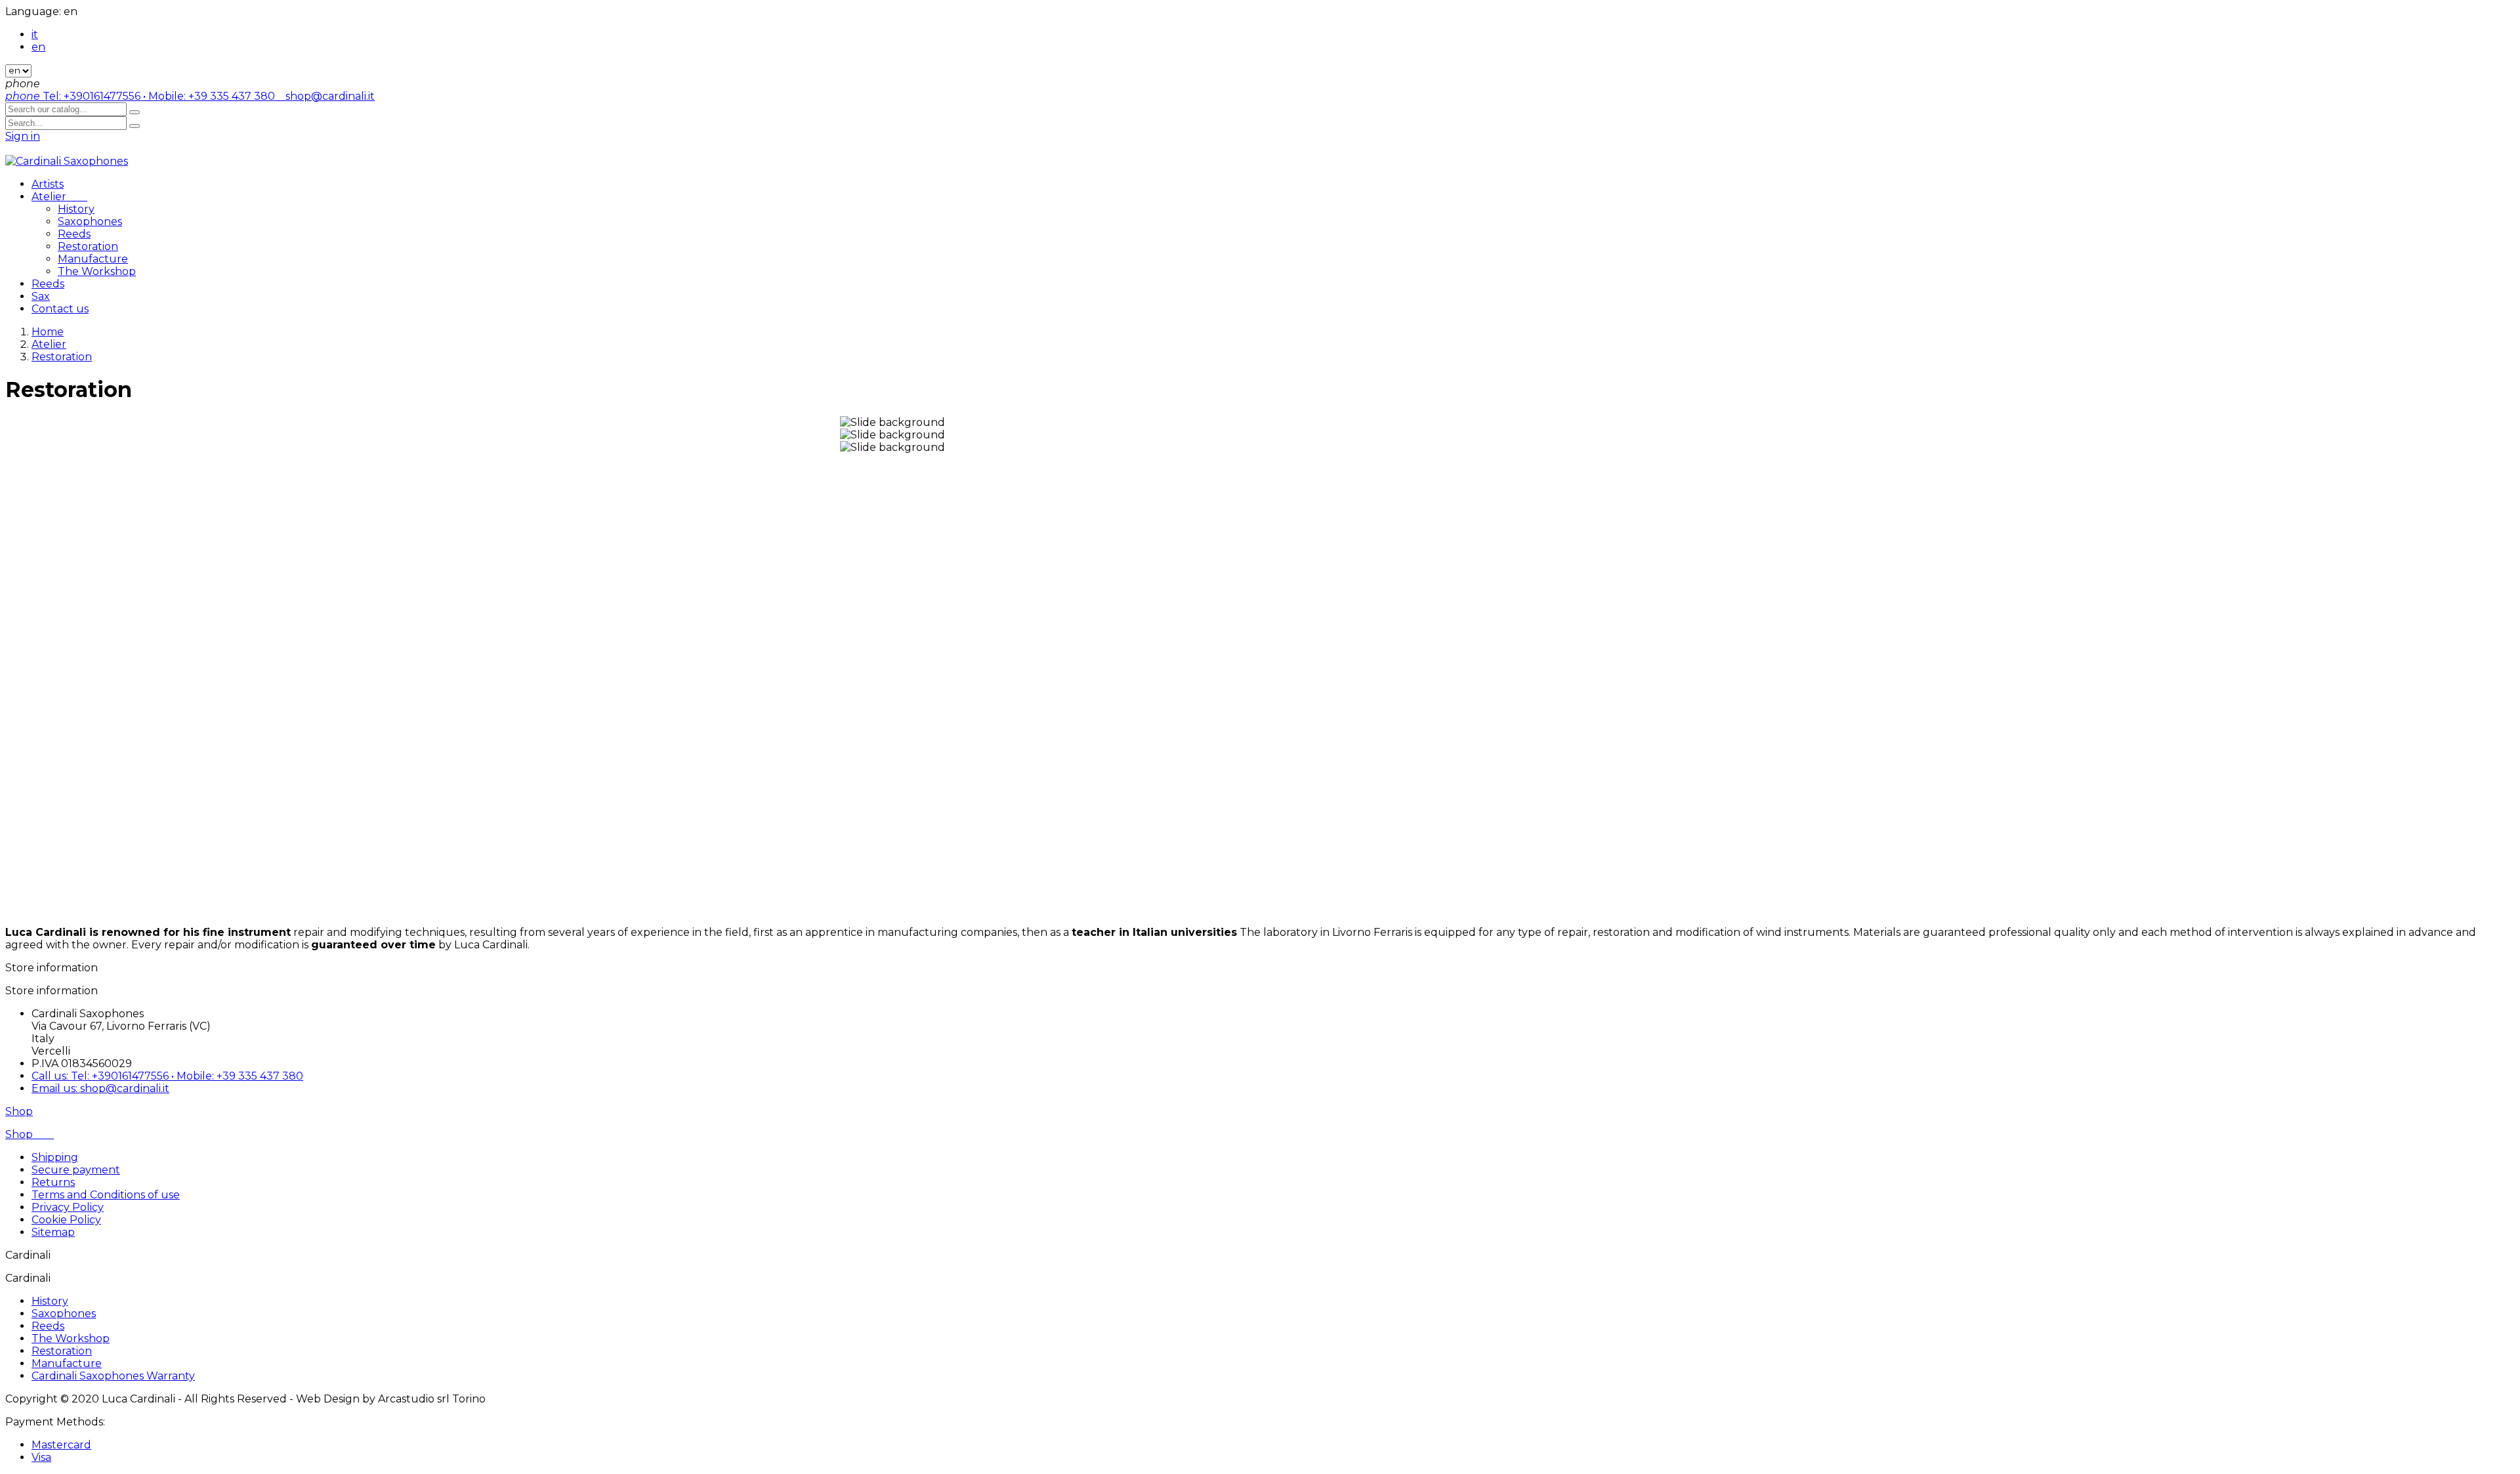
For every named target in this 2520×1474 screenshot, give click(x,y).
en (38, 47)
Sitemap (53, 1232)
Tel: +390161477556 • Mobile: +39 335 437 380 (141, 96)
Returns (53, 1182)
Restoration (88, 246)
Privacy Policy (68, 1207)
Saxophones (90, 221)
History (76, 209)
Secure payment (76, 1170)
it (35, 34)
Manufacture (93, 259)
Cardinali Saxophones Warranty (113, 1376)
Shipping (55, 1157)
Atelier (59, 197)
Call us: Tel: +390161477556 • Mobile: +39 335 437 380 (167, 1076)
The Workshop (97, 271)
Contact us (60, 309)
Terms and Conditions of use (106, 1195)
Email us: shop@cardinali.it (100, 1088)
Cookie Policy (66, 1220)
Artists (48, 184)
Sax (41, 296)
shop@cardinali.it (326, 96)
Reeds (74, 234)
